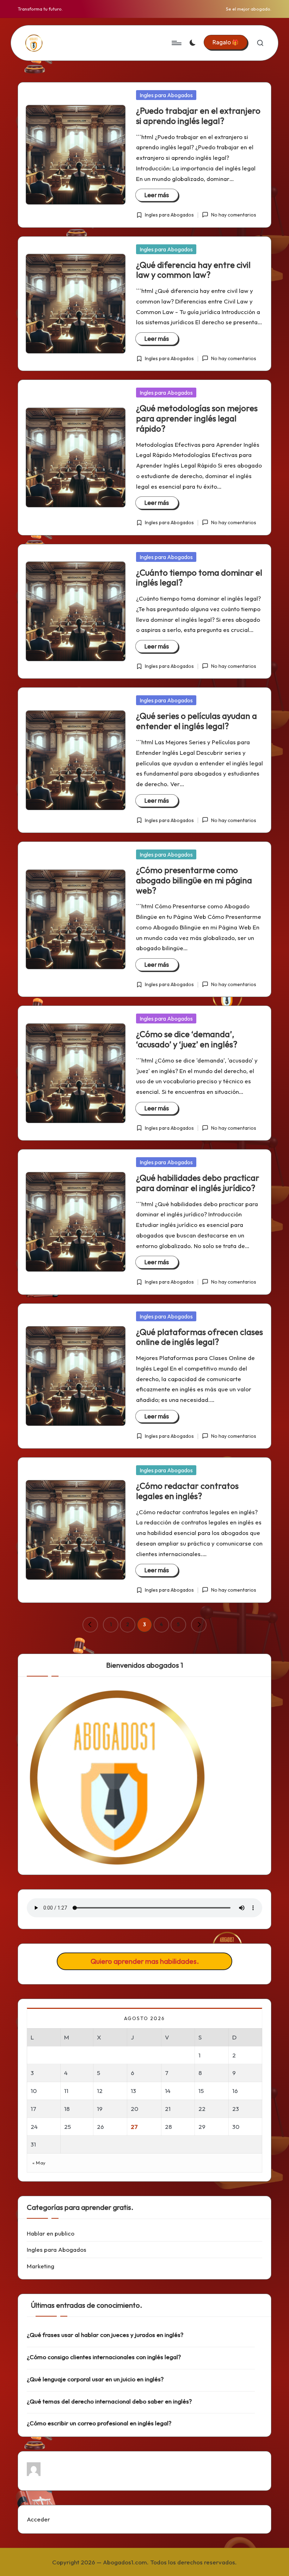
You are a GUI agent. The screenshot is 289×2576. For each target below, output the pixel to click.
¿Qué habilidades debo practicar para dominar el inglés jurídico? (198, 1183)
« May (39, 2163)
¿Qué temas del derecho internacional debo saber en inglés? (109, 2401)
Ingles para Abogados (166, 95)
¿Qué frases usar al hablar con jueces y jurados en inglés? (105, 2335)
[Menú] (176, 43)
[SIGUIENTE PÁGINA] (199, 1625)
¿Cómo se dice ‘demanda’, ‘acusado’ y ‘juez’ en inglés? (187, 1039)
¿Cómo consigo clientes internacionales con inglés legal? (104, 2357)
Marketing (41, 2266)
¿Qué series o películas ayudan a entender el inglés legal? (196, 721)
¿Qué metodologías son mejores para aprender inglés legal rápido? (197, 418)
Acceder (38, 2519)
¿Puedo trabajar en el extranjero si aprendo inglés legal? (198, 116)
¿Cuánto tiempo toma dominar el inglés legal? (199, 578)
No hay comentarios (233, 215)
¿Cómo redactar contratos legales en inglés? (187, 1491)
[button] (226, 42)
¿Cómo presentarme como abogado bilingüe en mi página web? (194, 880)
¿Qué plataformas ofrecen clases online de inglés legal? (199, 1337)
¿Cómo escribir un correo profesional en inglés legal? (99, 2423)
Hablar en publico (51, 2233)
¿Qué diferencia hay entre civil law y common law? (193, 270)
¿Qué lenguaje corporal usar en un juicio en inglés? (95, 2379)
